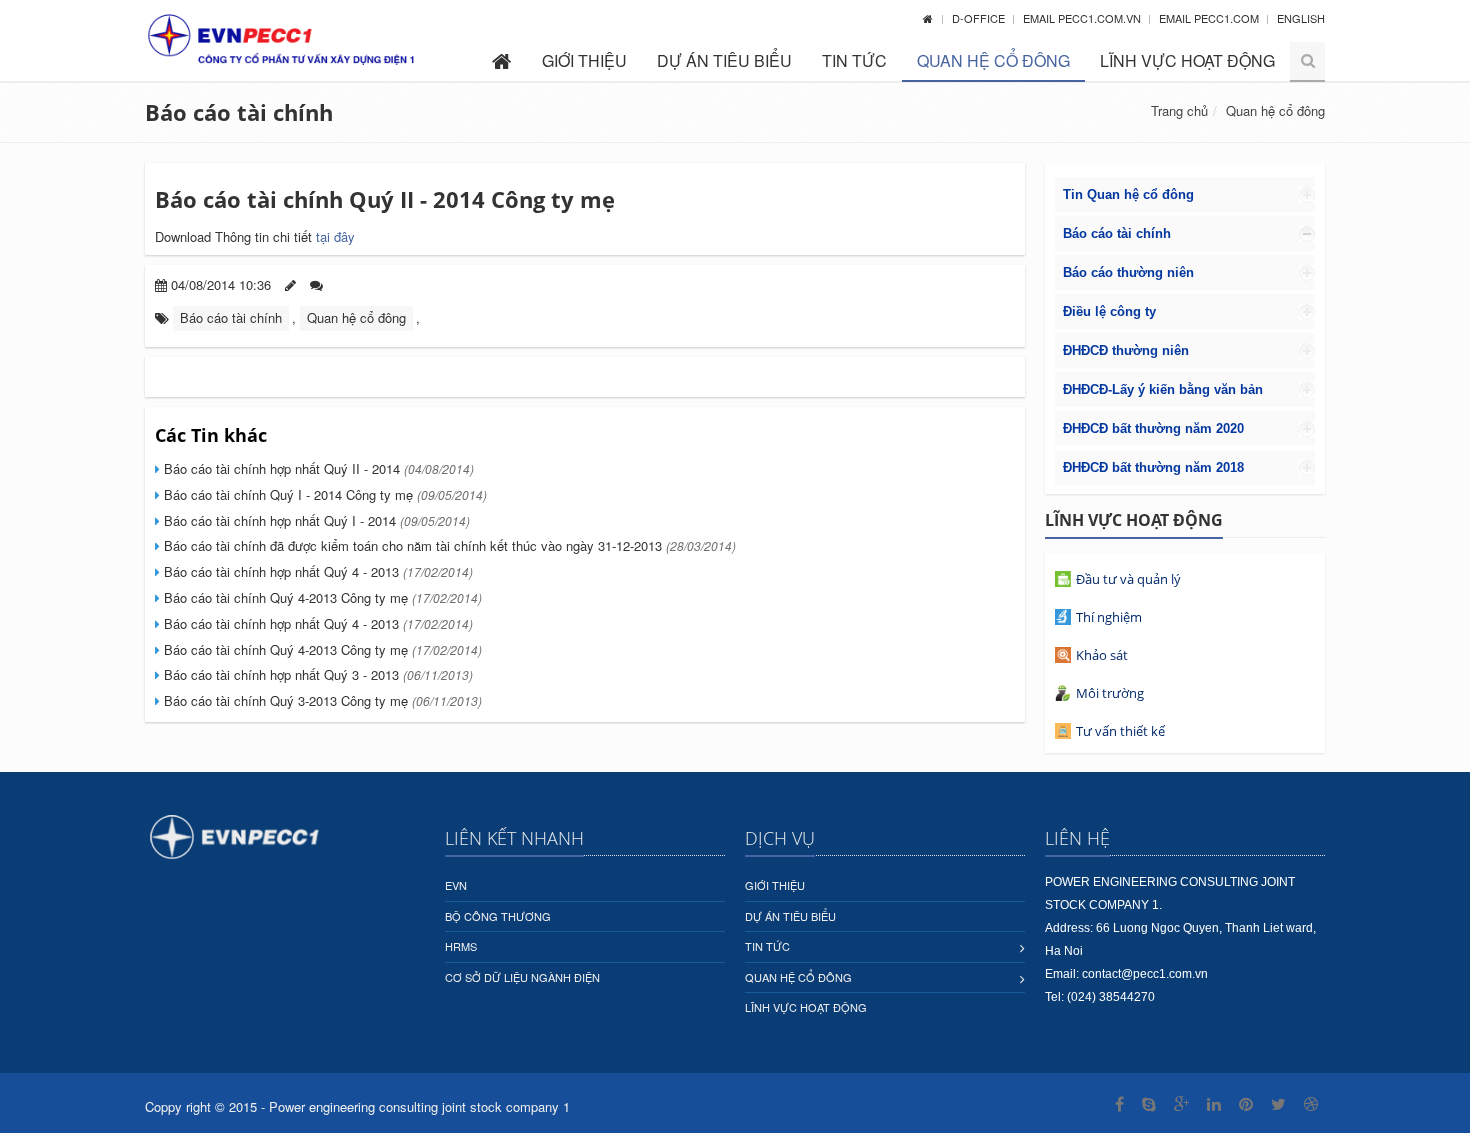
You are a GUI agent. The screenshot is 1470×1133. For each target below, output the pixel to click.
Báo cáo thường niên (1128, 272)
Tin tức (854, 60)
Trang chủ (1179, 110)
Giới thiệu (584, 60)
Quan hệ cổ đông (993, 60)
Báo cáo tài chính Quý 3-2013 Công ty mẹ (321, 700)
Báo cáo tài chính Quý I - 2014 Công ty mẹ (323, 494)
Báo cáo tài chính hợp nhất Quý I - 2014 (315, 520)
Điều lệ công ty (1109, 311)
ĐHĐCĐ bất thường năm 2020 (1153, 428)
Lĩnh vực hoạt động (1187, 60)
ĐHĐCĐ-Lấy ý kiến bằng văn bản (1163, 389)
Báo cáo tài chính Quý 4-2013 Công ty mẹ (321, 597)
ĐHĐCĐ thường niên (1126, 350)
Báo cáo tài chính (239, 112)
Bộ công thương (498, 916)
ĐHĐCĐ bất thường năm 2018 (1153, 467)
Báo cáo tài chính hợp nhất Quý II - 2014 (317, 468)
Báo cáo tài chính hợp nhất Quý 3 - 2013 (316, 674)
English (1301, 18)
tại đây (335, 236)
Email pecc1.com (1210, 18)
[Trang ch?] (928, 18)
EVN (456, 885)
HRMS (461, 946)
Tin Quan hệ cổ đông (1128, 194)
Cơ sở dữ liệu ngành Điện (522, 977)
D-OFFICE (980, 18)
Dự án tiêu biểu (724, 60)
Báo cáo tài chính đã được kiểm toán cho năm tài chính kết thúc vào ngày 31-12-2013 (448, 545)
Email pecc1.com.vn (1083, 18)
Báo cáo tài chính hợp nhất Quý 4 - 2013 (316, 571)
